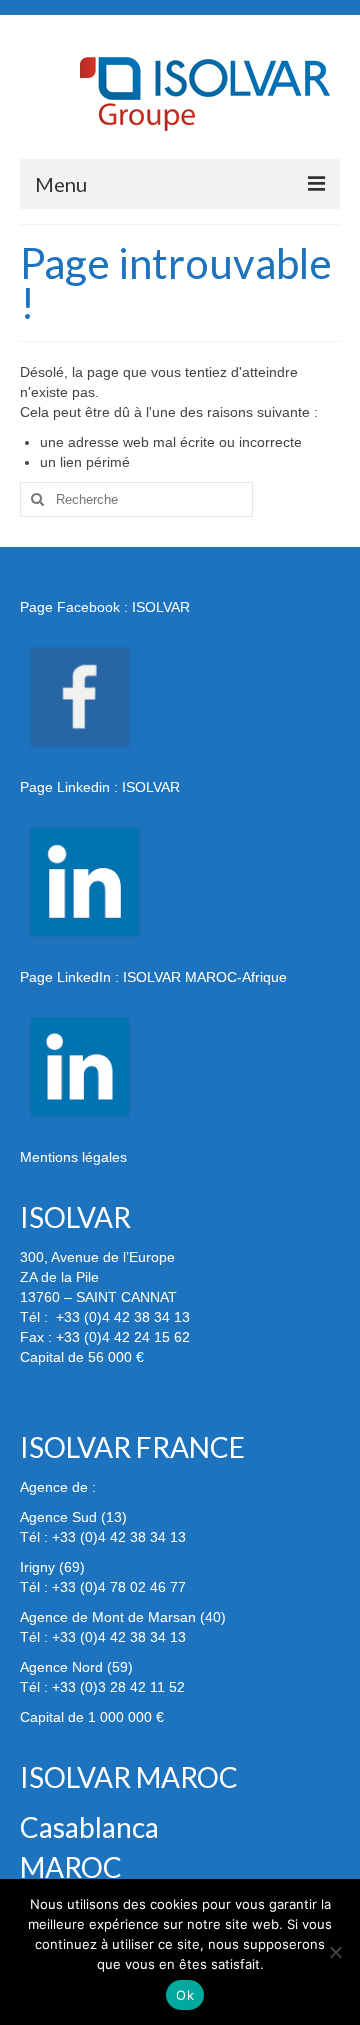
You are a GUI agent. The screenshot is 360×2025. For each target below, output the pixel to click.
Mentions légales (73, 1157)
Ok (185, 1995)
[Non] (335, 1952)
